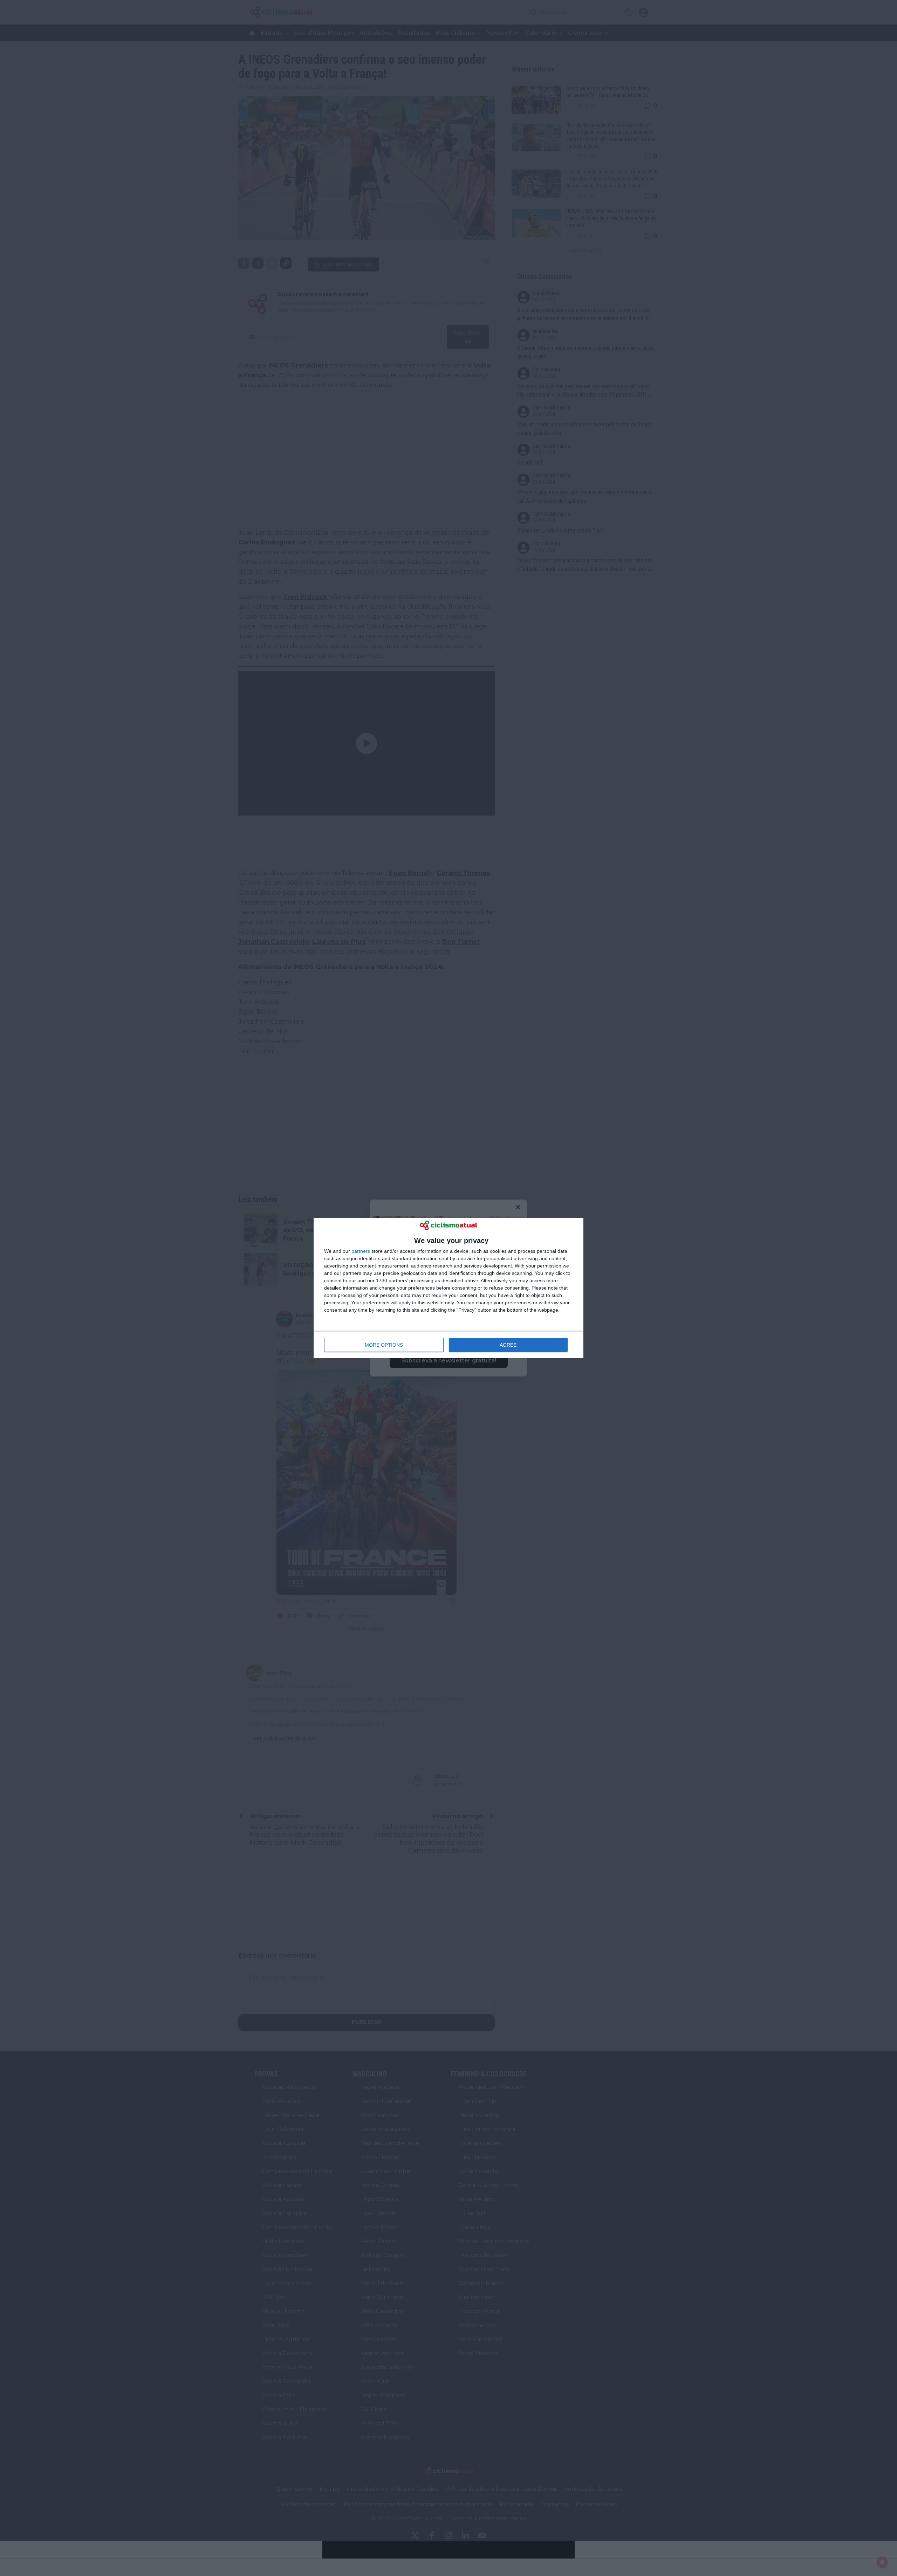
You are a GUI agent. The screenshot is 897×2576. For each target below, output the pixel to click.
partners (361, 1251)
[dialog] (448, 1288)
